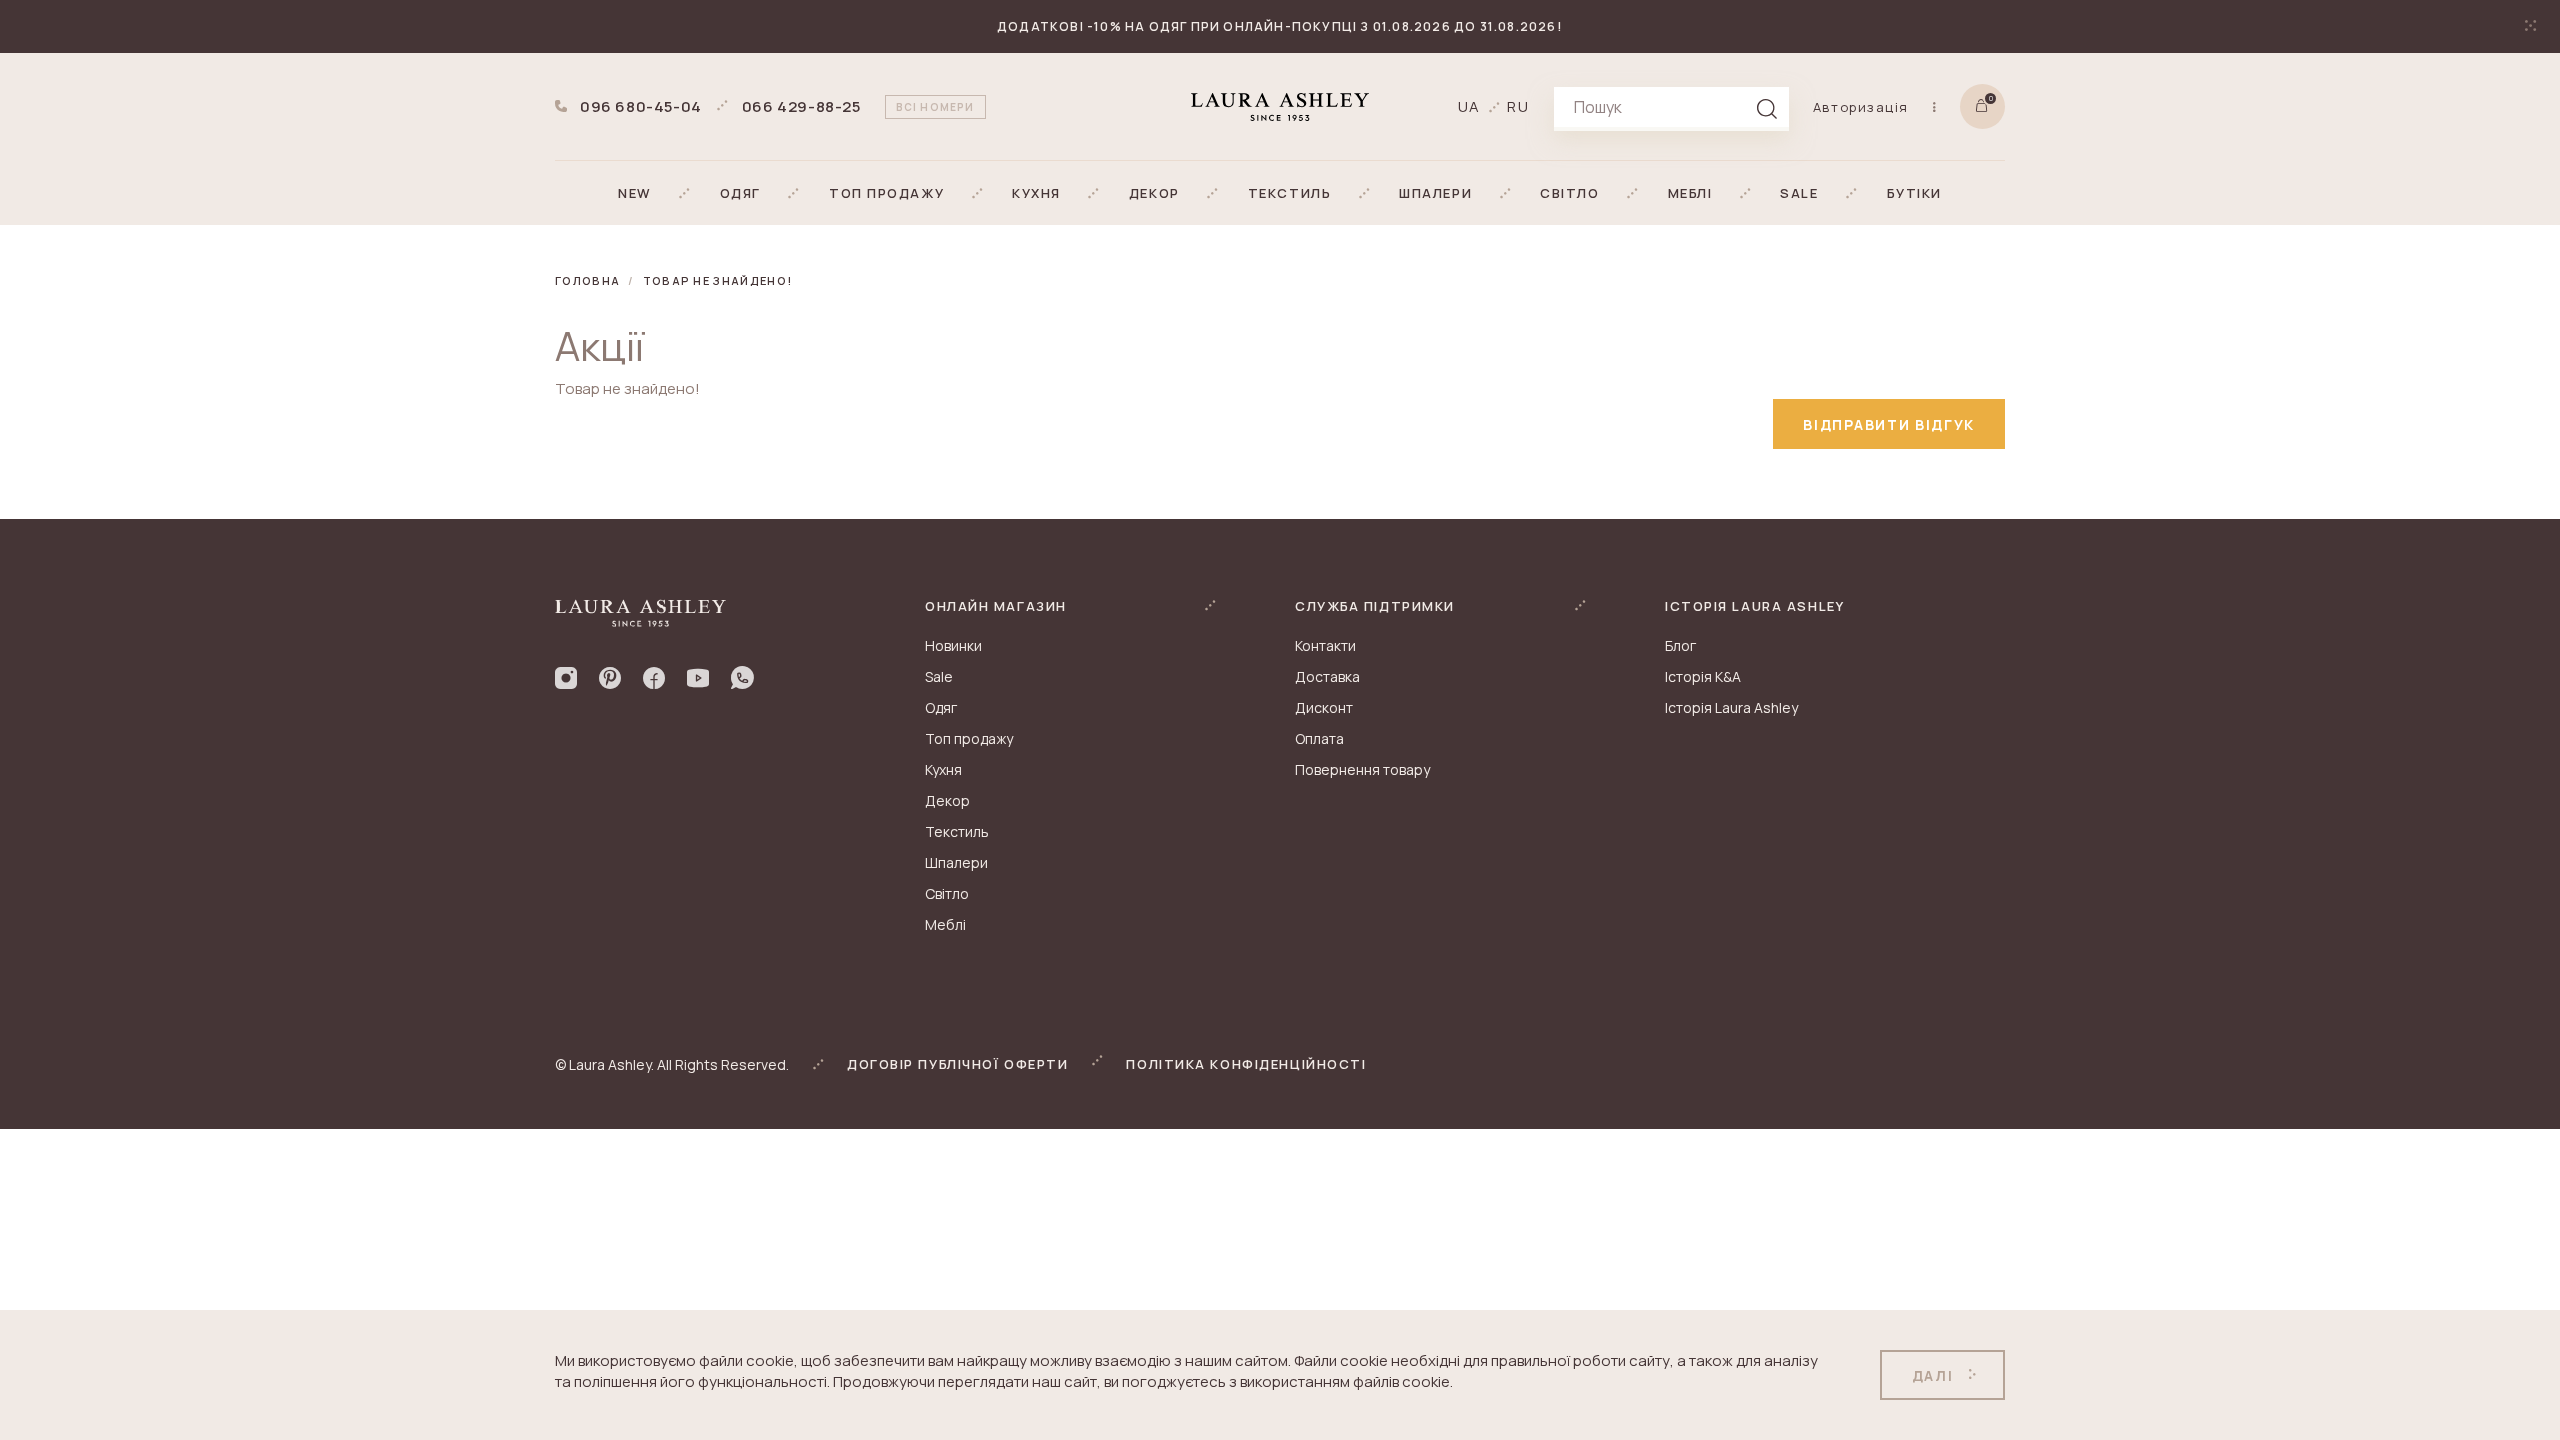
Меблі (945, 924)
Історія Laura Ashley (1731, 707)
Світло (947, 893)
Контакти (1325, 645)
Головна (587, 280)
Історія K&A (1703, 676)
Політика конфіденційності (1246, 1064)
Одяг (941, 707)
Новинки (953, 645)
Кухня (943, 769)
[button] (635, 193)
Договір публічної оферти (957, 1064)
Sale (939, 676)
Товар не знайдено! (718, 280)
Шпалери (956, 862)
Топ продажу (969, 738)
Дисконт (1324, 707)
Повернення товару (1362, 769)
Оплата (1319, 738)
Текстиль (957, 831)
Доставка (1327, 676)
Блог (1680, 645)
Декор (947, 800)
